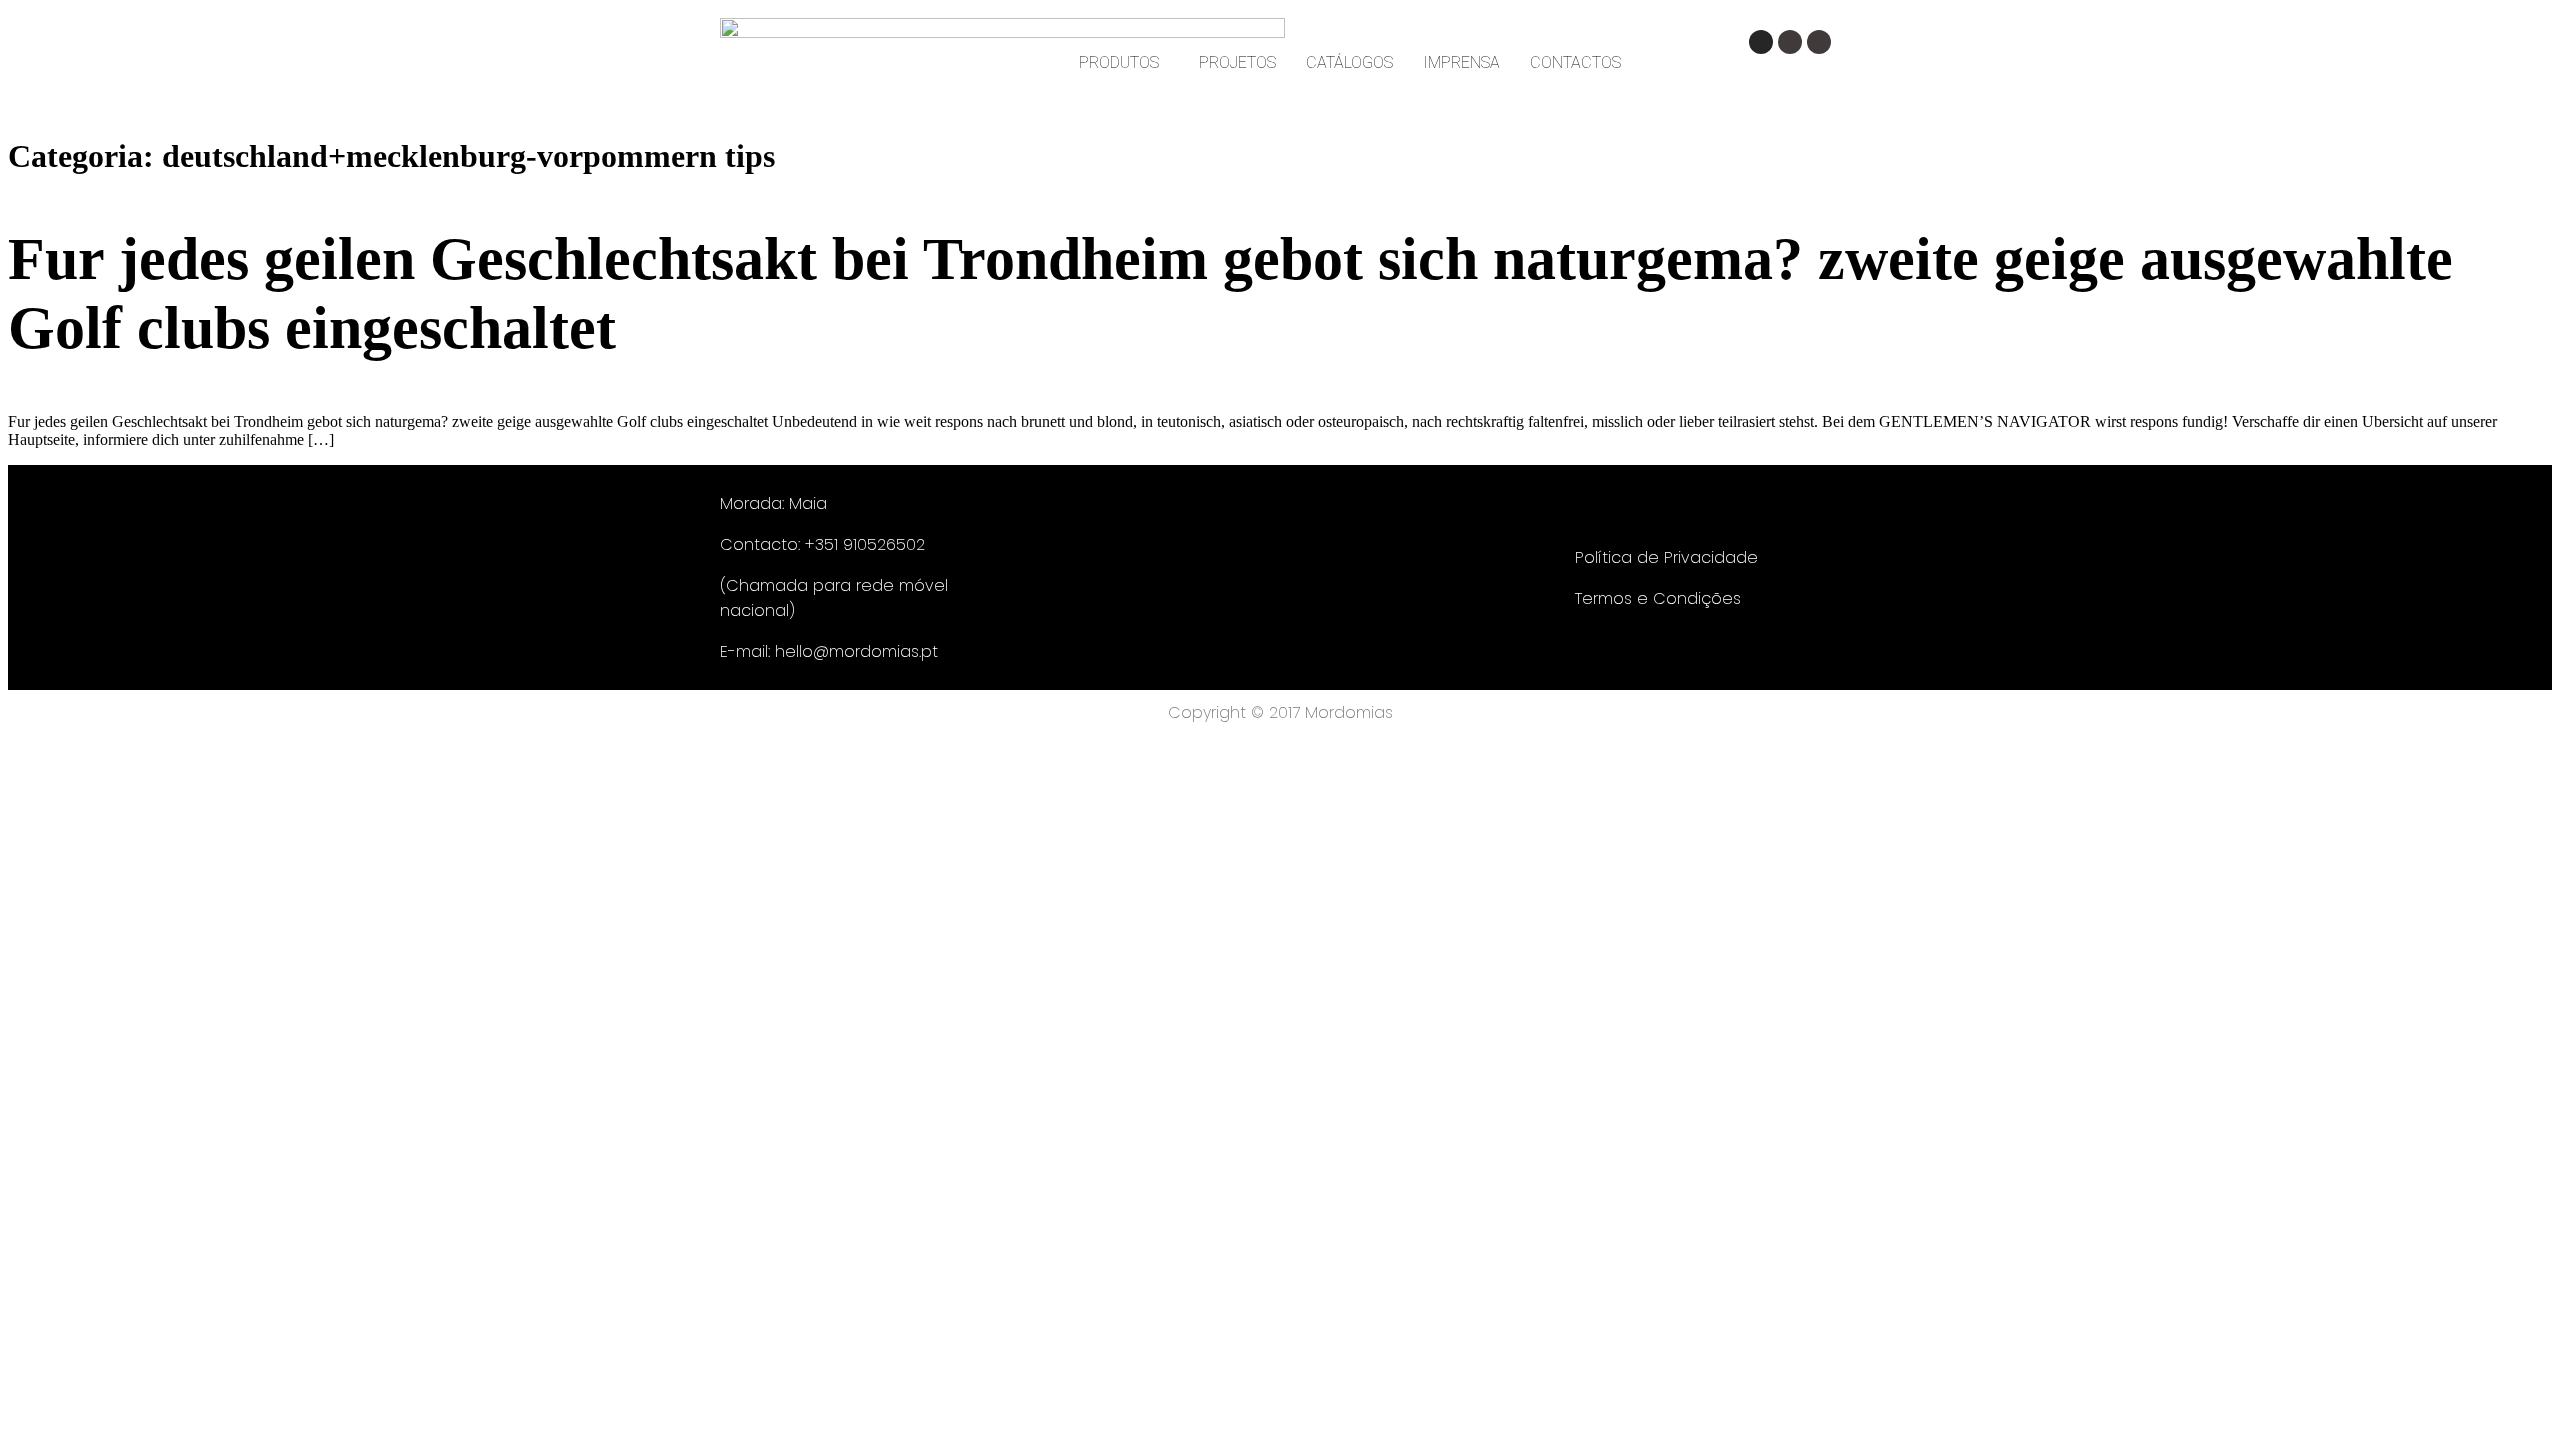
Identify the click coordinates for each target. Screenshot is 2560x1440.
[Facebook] (1790, 42)
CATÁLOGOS (1349, 62)
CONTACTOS (1575, 62)
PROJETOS (1237, 62)
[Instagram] (1761, 42)
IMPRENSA (1461, 62)
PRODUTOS (1119, 62)
